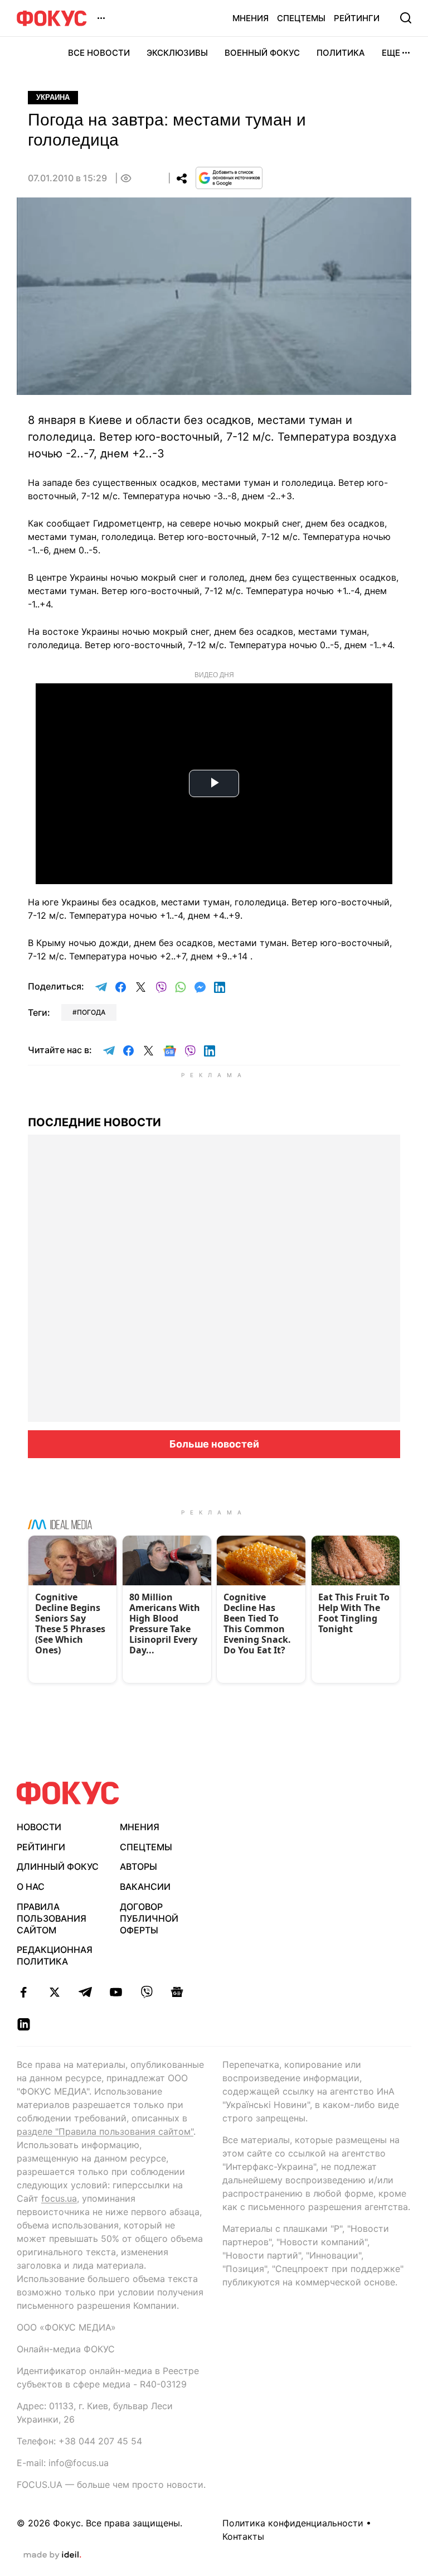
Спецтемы (301, 18)
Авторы (138, 1866)
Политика (341, 53)
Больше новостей (214, 1444)
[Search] (406, 18)
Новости (39, 1827)
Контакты (243, 2536)
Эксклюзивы (177, 53)
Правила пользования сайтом (52, 1918)
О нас (31, 1887)
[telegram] (85, 1992)
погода (91, 1012)
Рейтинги (357, 18)
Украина (53, 97)
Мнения (251, 18)
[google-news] (177, 1992)
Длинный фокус (58, 1866)
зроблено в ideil (52, 2555)
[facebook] (24, 1992)
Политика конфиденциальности (293, 2523)
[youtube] (116, 1992)
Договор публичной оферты (149, 1918)
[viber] (146, 1992)
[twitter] (54, 1992)
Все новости (99, 53)
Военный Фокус (262, 53)
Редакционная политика (55, 1955)
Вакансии (145, 1887)
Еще (391, 53)
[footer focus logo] (68, 1793)
